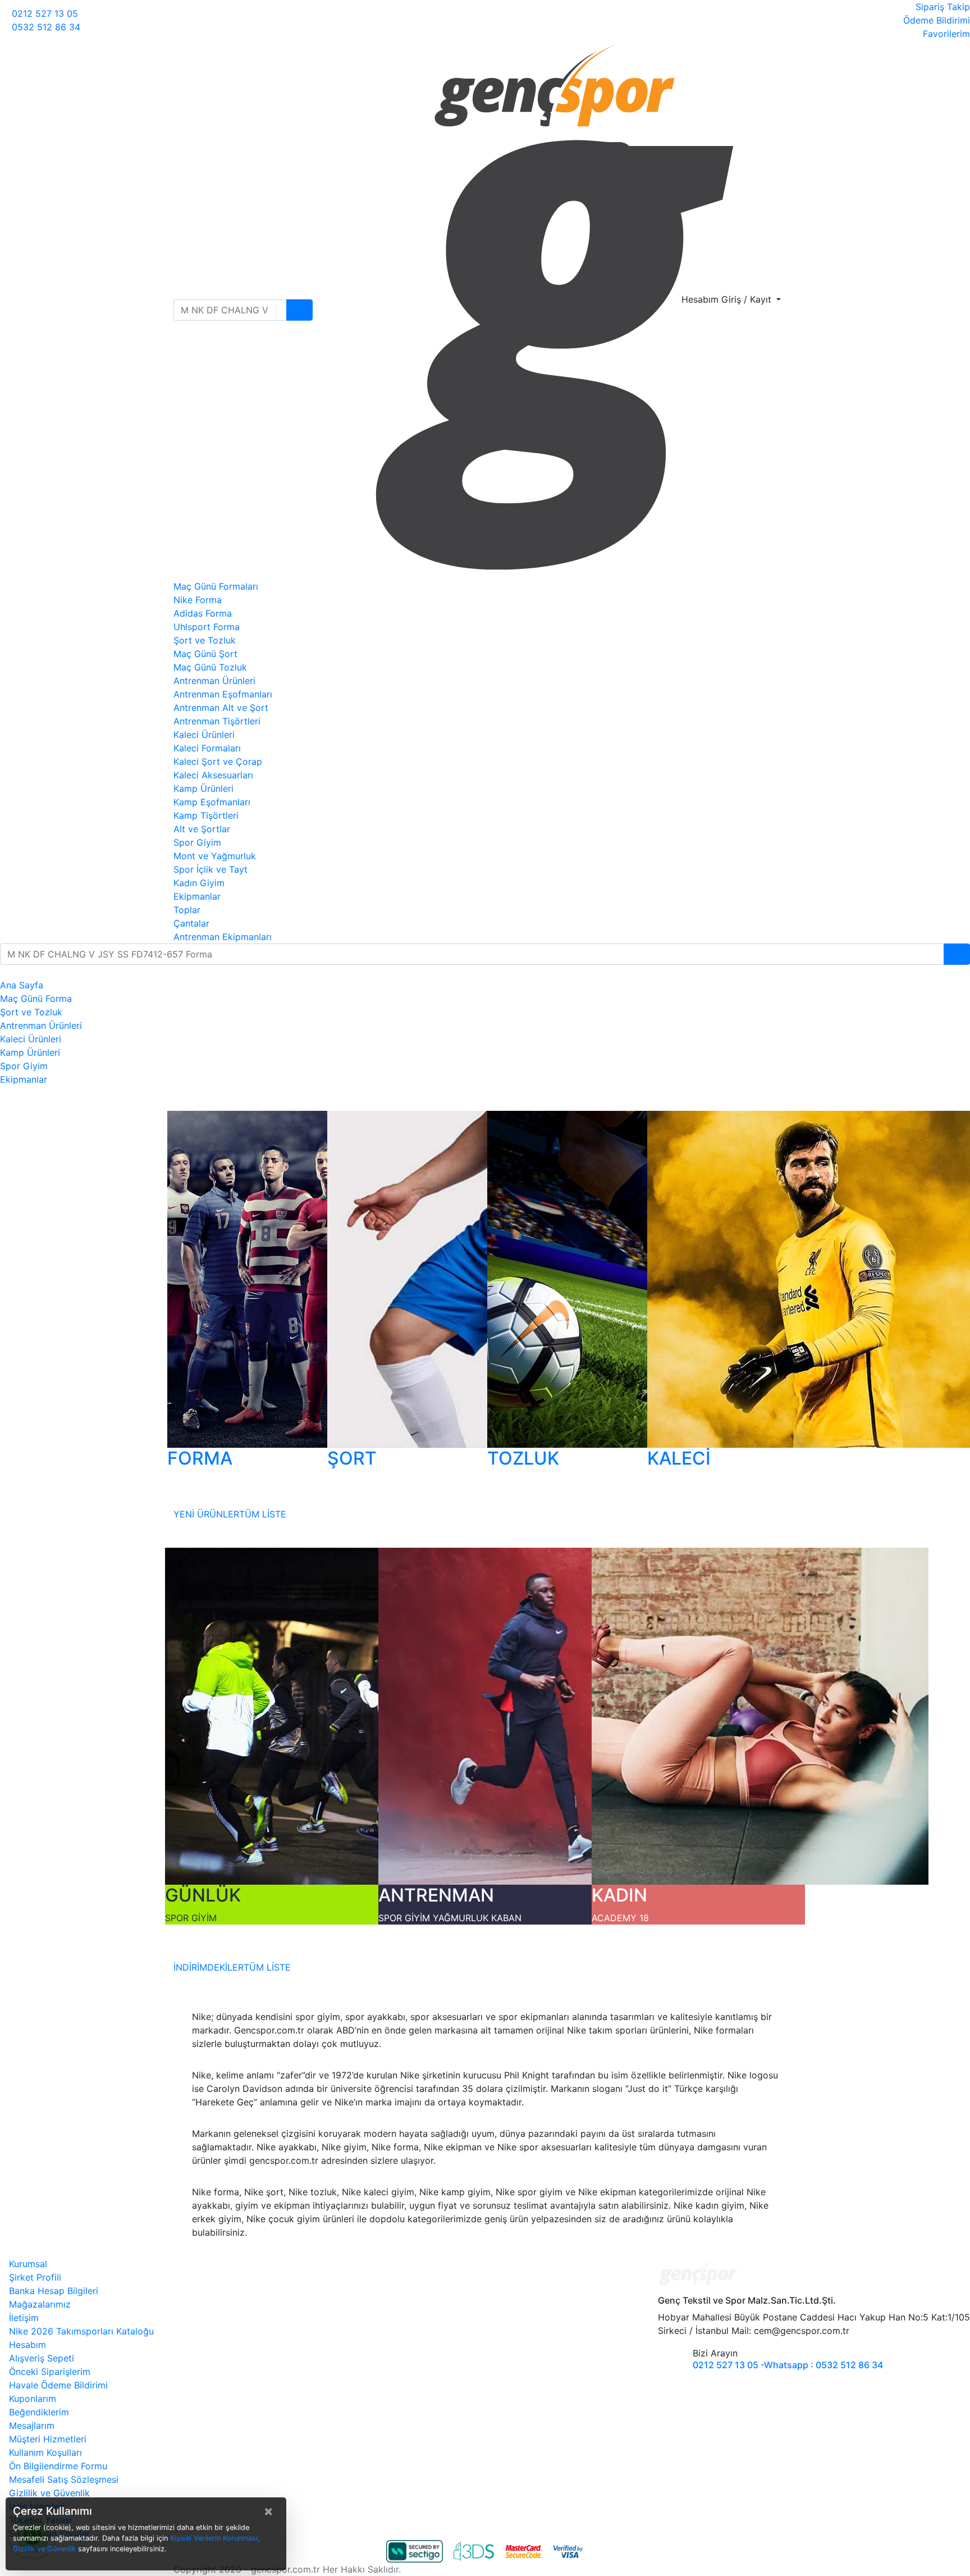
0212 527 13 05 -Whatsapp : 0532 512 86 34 (788, 2365)
